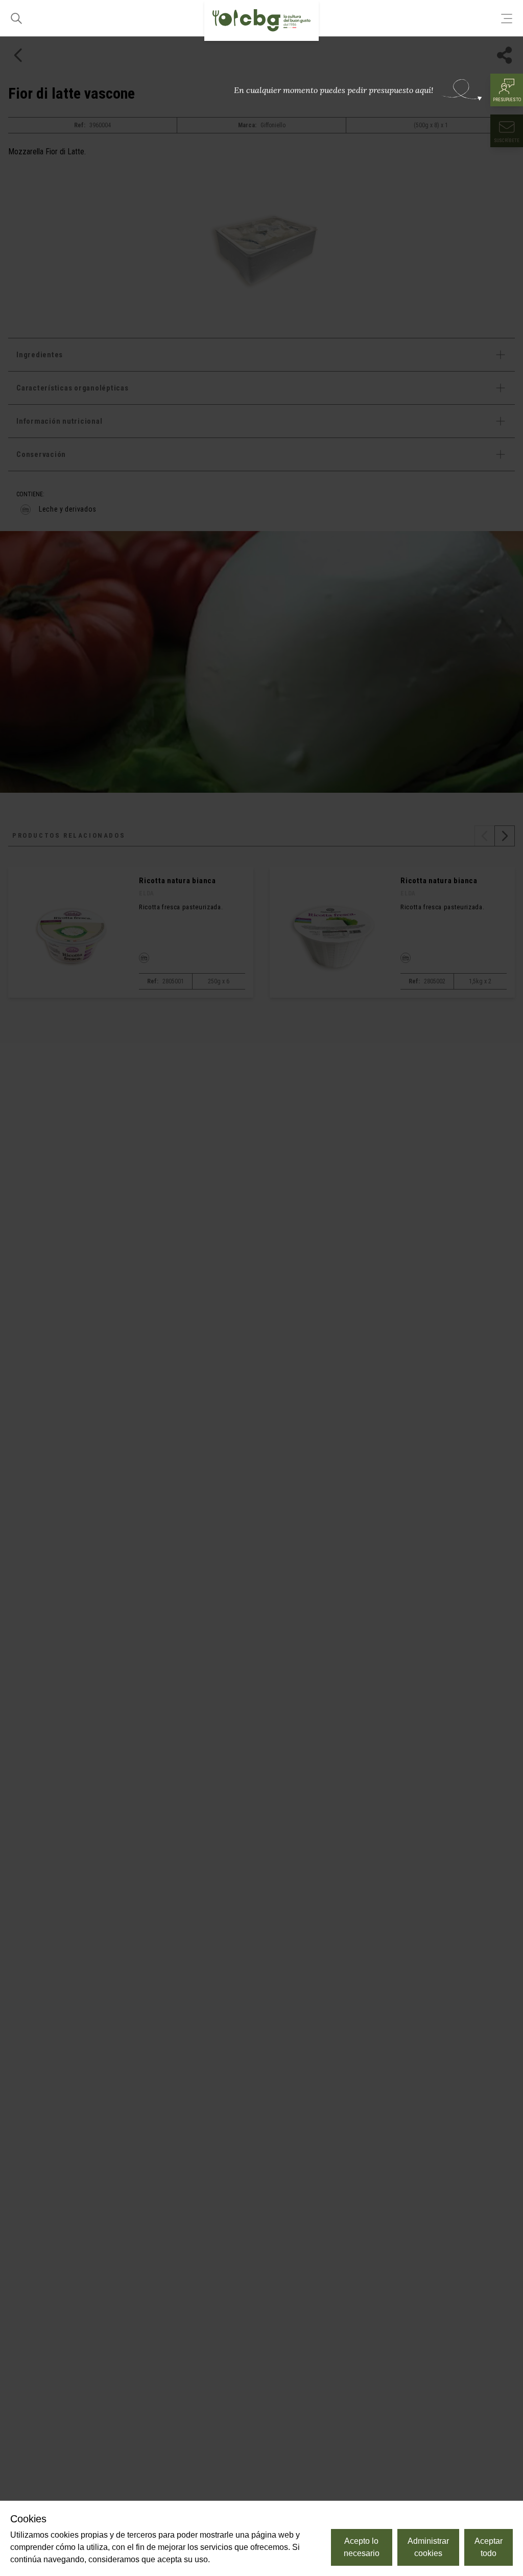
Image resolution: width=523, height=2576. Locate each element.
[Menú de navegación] (507, 18)
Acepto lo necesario (362, 2547)
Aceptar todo (489, 2547)
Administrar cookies (428, 2547)
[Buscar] (16, 18)
